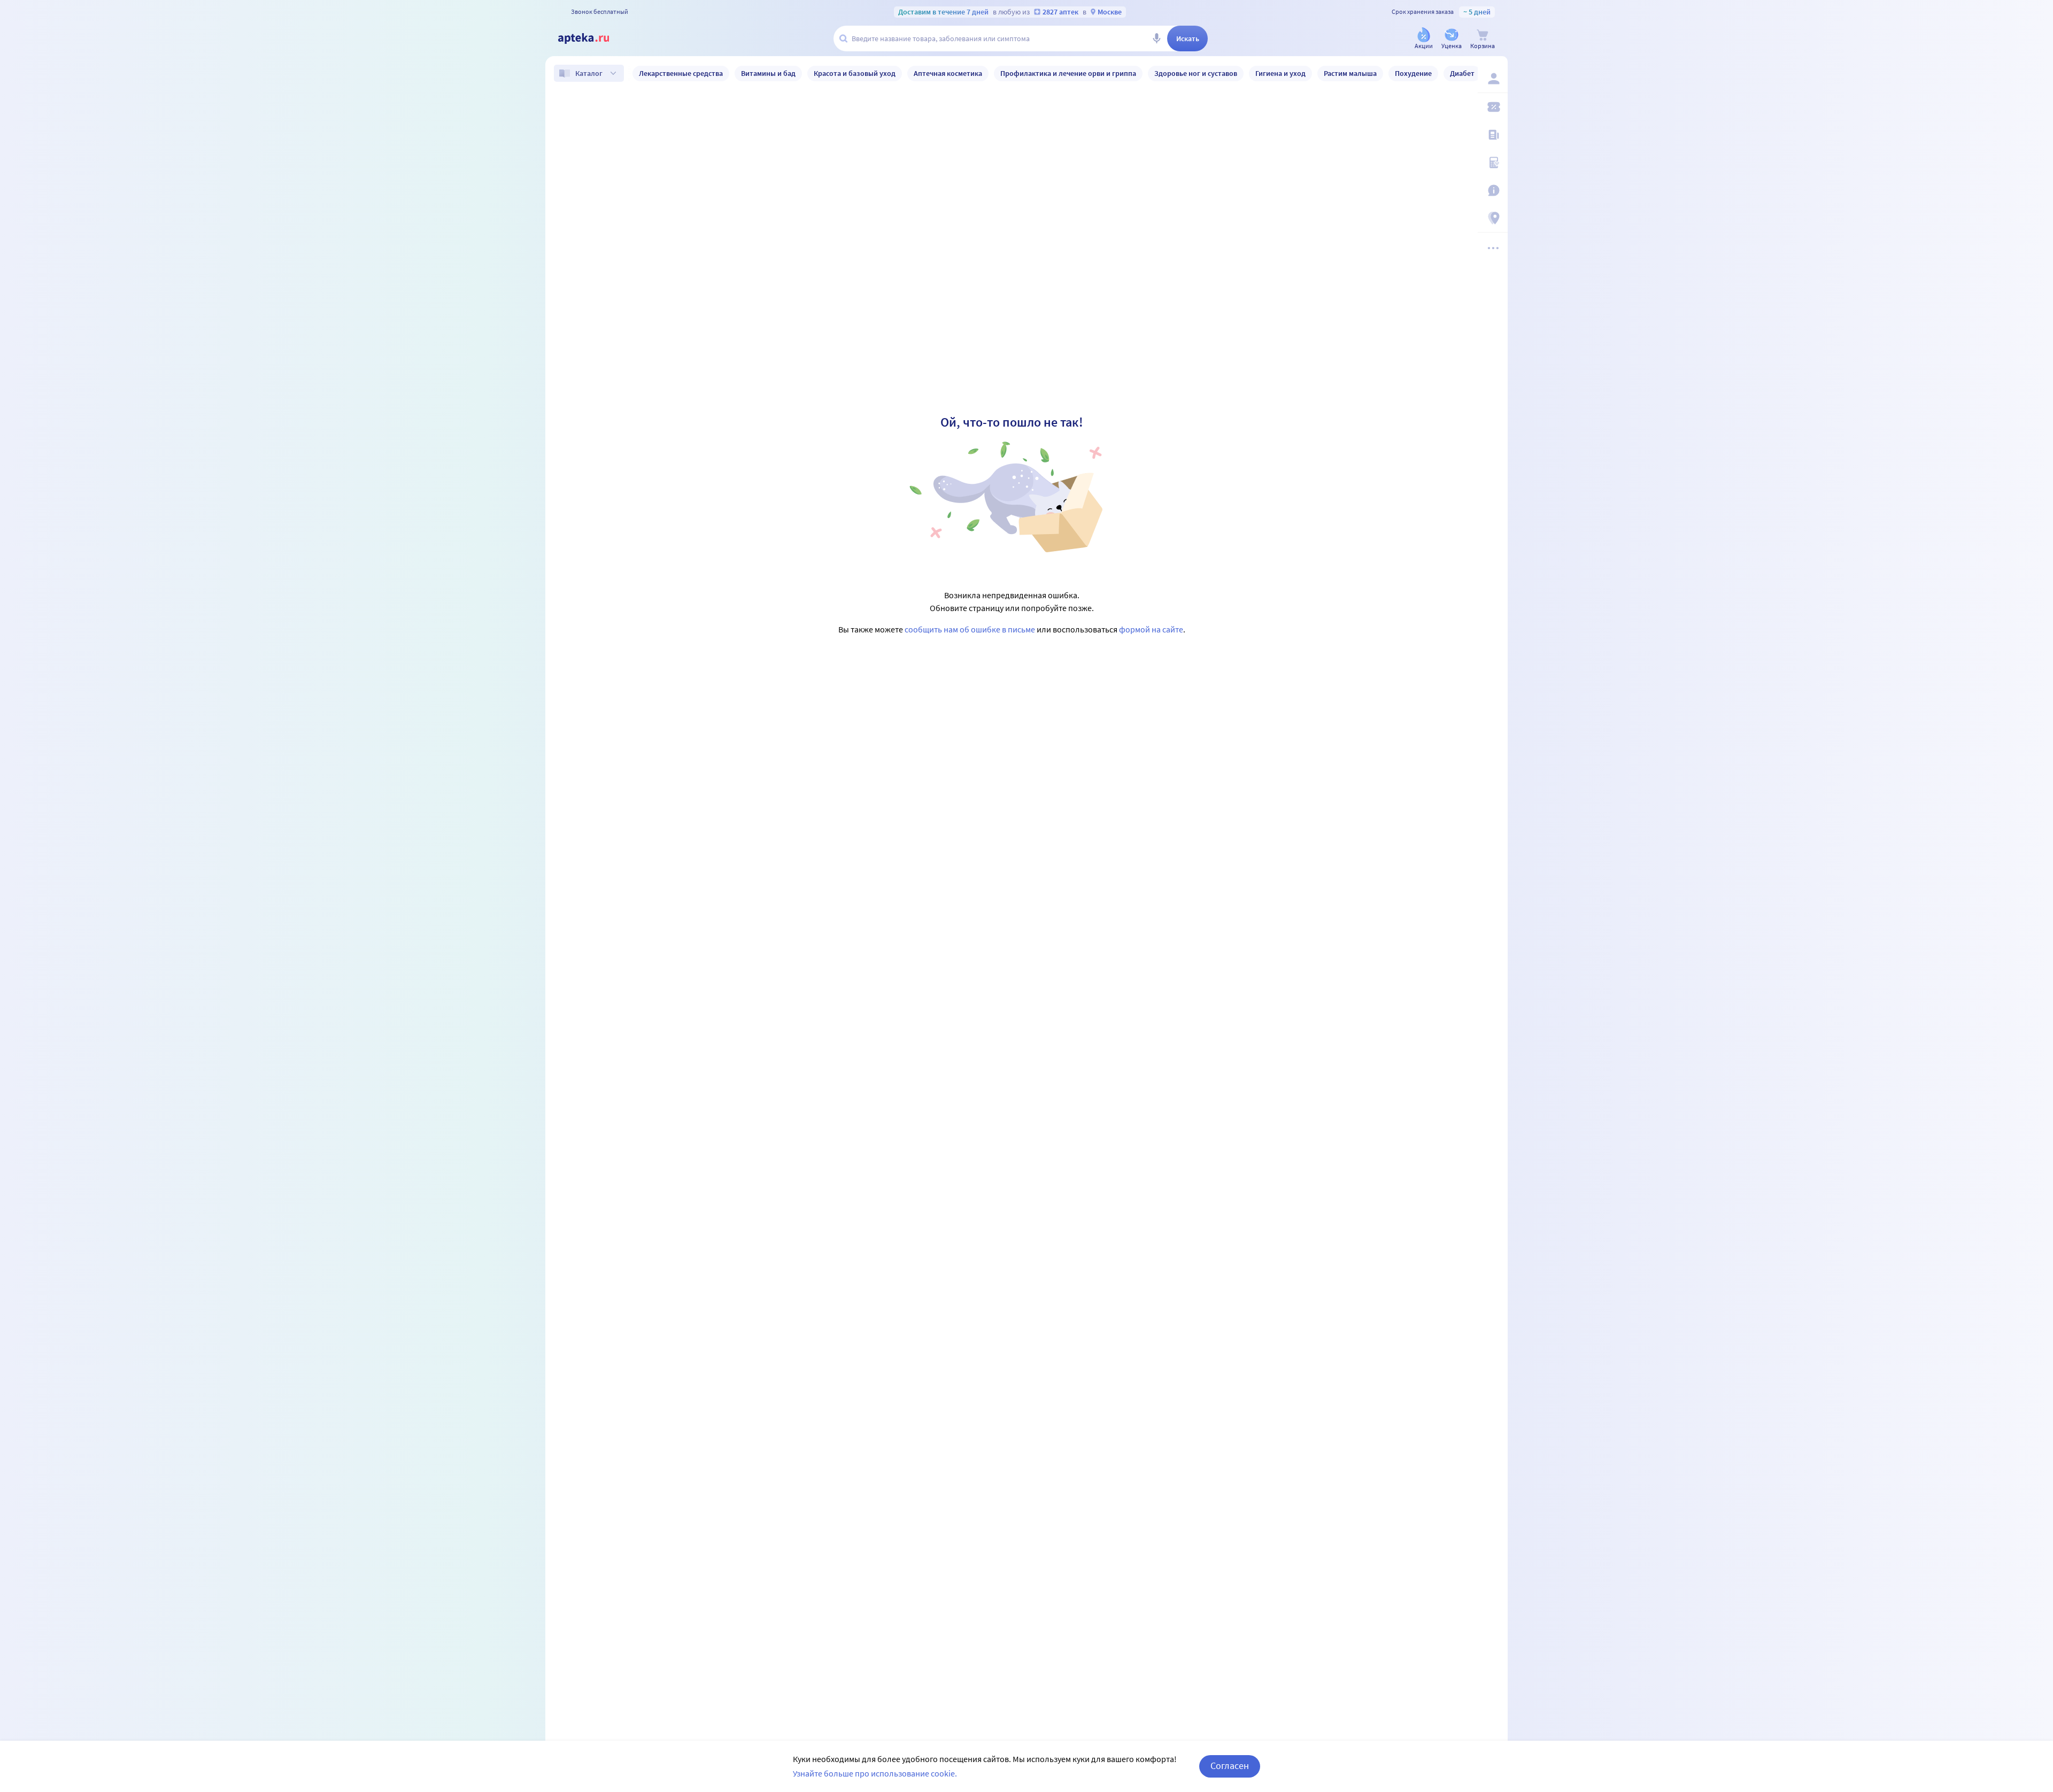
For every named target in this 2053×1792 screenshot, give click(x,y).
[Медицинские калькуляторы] (1493, 163)
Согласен (1230, 1766)
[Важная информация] (1493, 190)
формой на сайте (1151, 629)
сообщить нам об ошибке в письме (970, 629)
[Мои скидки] (1493, 107)
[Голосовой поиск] (1156, 38)
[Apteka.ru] (592, 38)
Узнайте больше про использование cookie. (875, 1773)
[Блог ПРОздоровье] (1493, 135)
